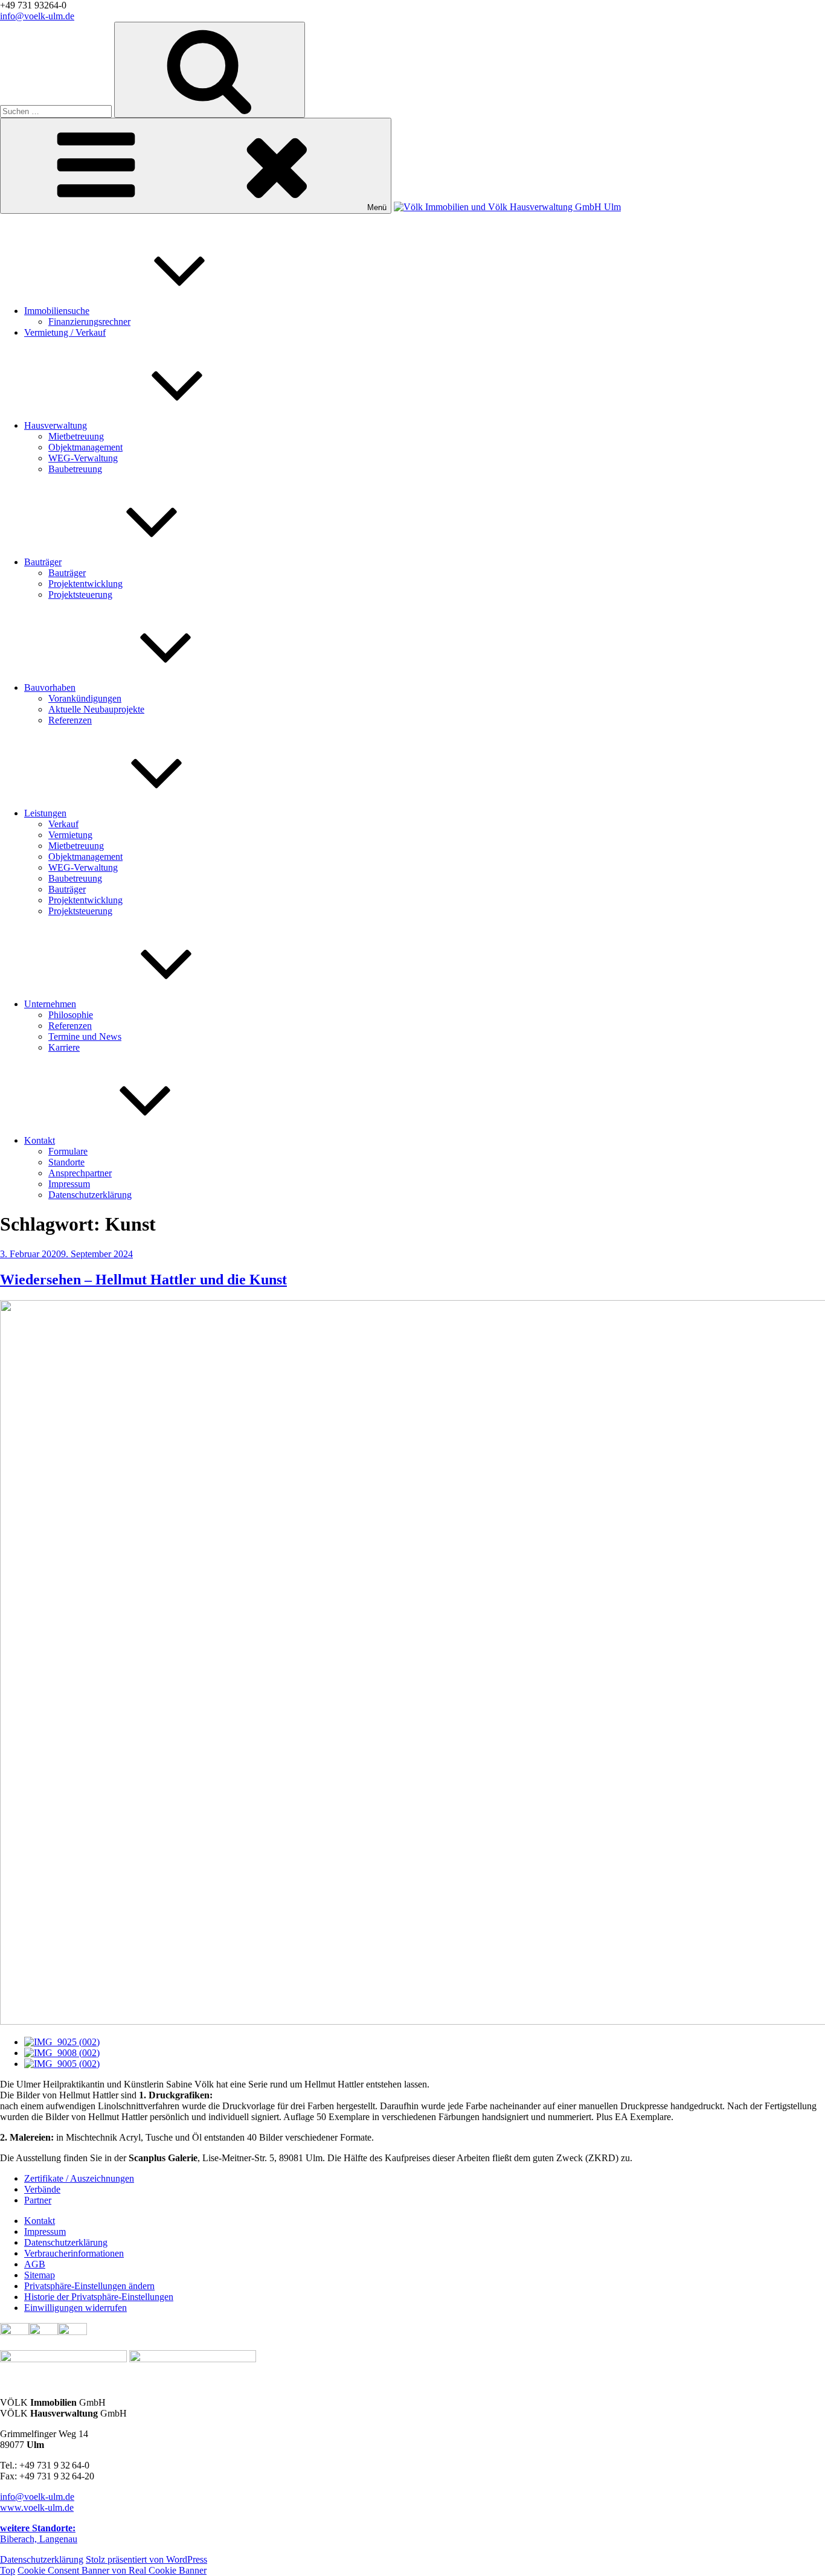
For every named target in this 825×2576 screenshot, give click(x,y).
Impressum (69, 1184)
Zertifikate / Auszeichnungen (79, 2178)
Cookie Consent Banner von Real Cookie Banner (112, 2570)
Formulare (68, 1151)
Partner (38, 2200)
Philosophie (71, 1015)
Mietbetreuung (76, 436)
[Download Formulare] (72, 2332)
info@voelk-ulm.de (37, 16)
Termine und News (85, 1036)
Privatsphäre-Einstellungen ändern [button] (89, 2286)
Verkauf (63, 824)
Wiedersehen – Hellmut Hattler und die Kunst (143, 1280)
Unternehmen (50, 1004)
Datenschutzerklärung (90, 1195)
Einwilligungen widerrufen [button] (75, 2308)
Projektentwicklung (85, 584)
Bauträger (43, 562)
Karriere (64, 1047)
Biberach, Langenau (39, 2533)
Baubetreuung (75, 469)
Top (8, 2570)
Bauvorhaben (50, 687)
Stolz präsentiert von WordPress (146, 2559)
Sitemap (40, 2275)
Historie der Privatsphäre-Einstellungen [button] (99, 2297)
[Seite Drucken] (43, 2332)
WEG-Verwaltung (83, 458)
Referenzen (70, 720)
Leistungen (45, 813)
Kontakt (40, 1140)
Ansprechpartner (80, 1173)
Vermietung (70, 835)
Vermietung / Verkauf (65, 332)
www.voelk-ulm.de (37, 2507)
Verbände (42, 2189)
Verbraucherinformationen (74, 2253)
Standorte (66, 1162)
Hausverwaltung (56, 425)
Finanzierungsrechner (89, 322)
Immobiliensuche (57, 311)
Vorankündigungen (85, 698)
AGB (35, 2264)
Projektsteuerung (80, 594)
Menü (377, 207)
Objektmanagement (85, 447)
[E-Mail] (14, 2332)
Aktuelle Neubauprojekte (96, 709)
